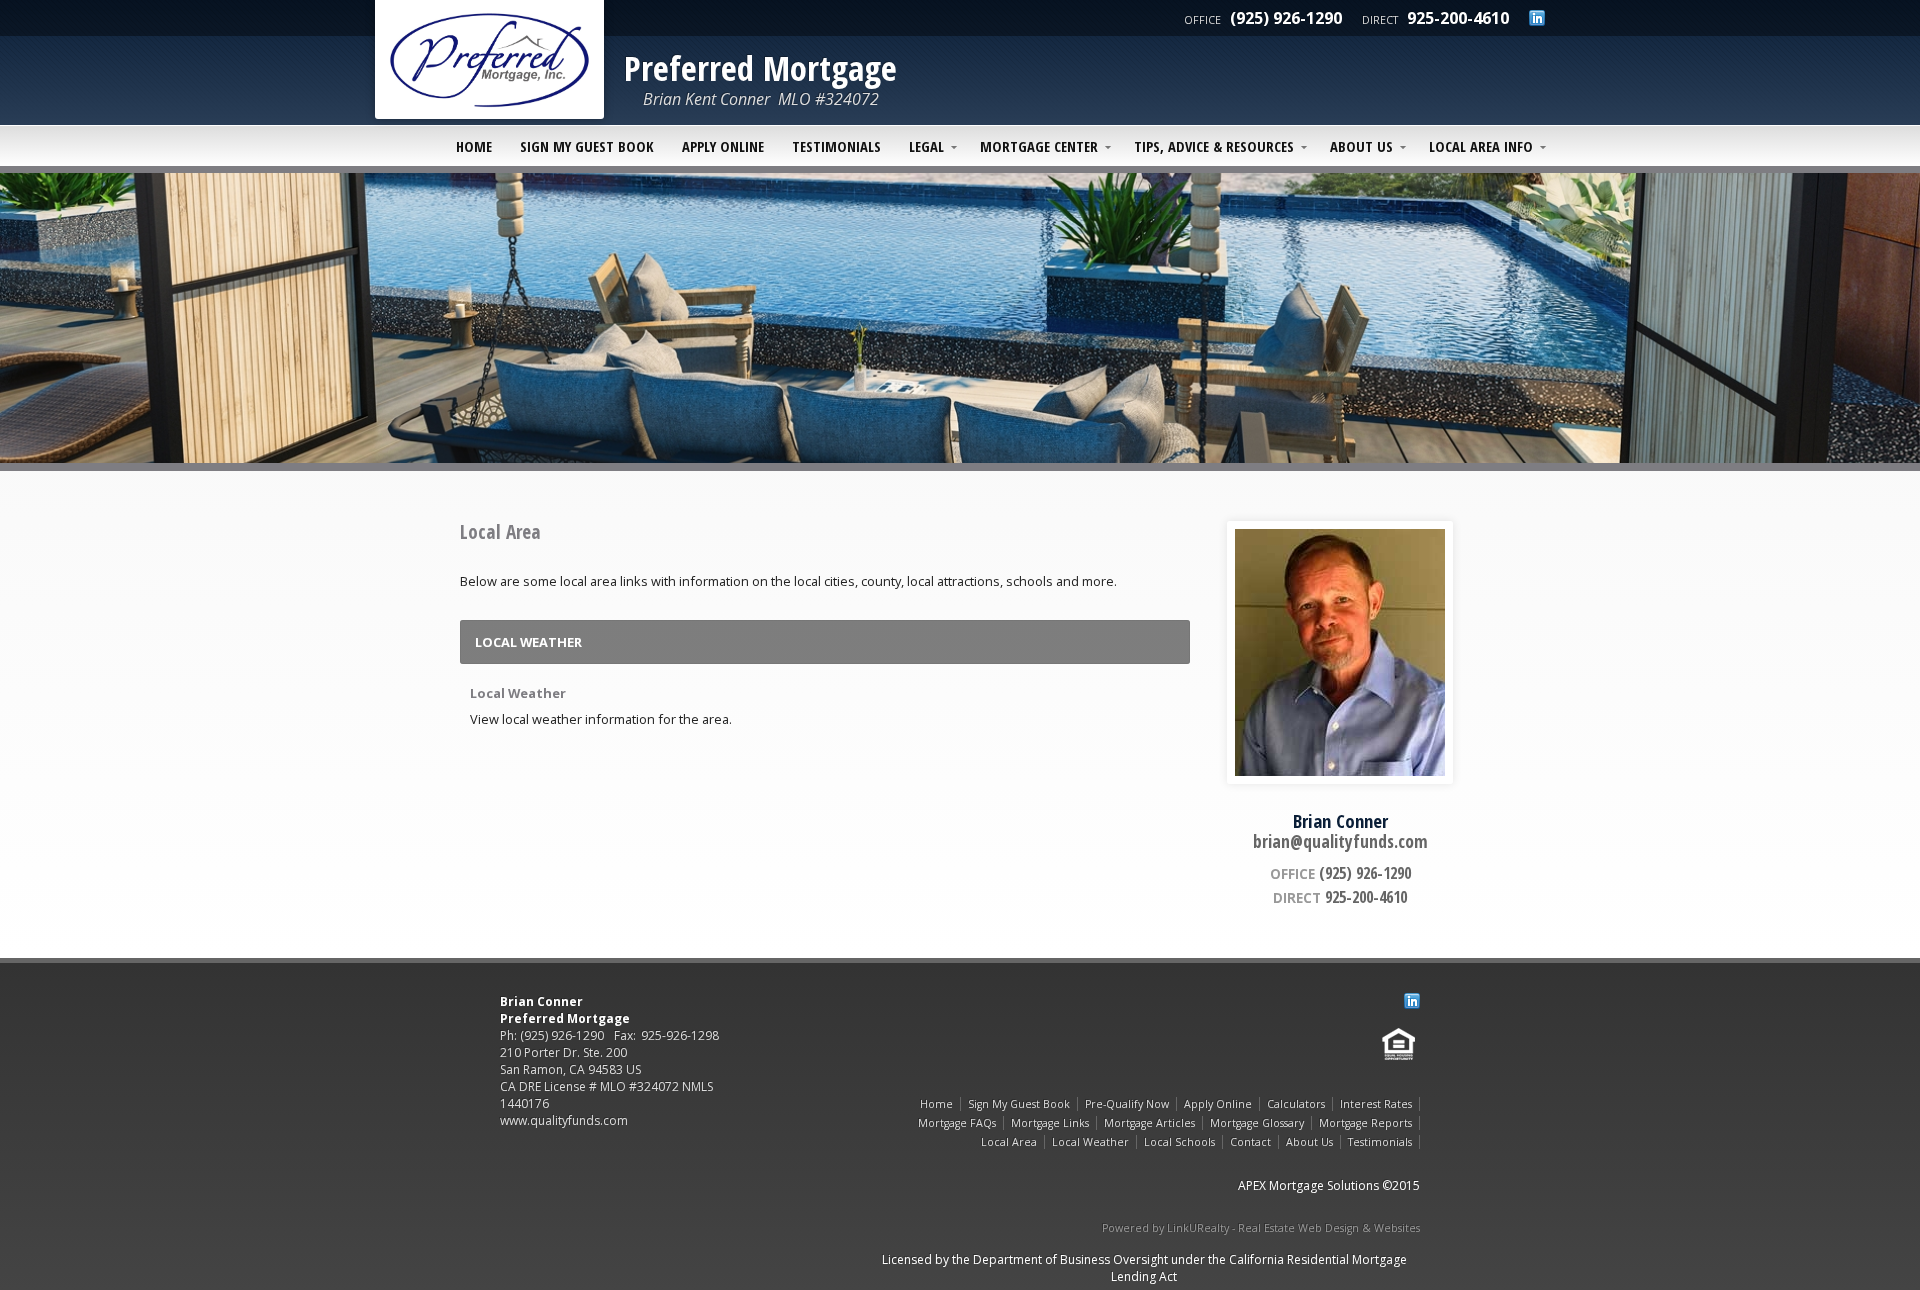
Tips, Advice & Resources (1214, 146)
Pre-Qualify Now (1127, 1104)
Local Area (1009, 1142)
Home (474, 146)
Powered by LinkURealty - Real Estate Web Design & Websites (1261, 1228)
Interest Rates (1376, 1104)
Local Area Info (1481, 146)
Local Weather (518, 693)
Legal (926, 146)
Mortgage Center (1039, 146)
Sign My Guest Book (587, 146)
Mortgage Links (1050, 1123)
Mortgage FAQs (957, 1123)
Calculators (1296, 1104)
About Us (1361, 146)
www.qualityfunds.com (564, 1120)
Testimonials (836, 146)
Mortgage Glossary (1257, 1123)
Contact (1250, 1142)
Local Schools (1179, 1142)
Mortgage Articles (1149, 1123)
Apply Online (723, 146)
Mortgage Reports (1365, 1123)
